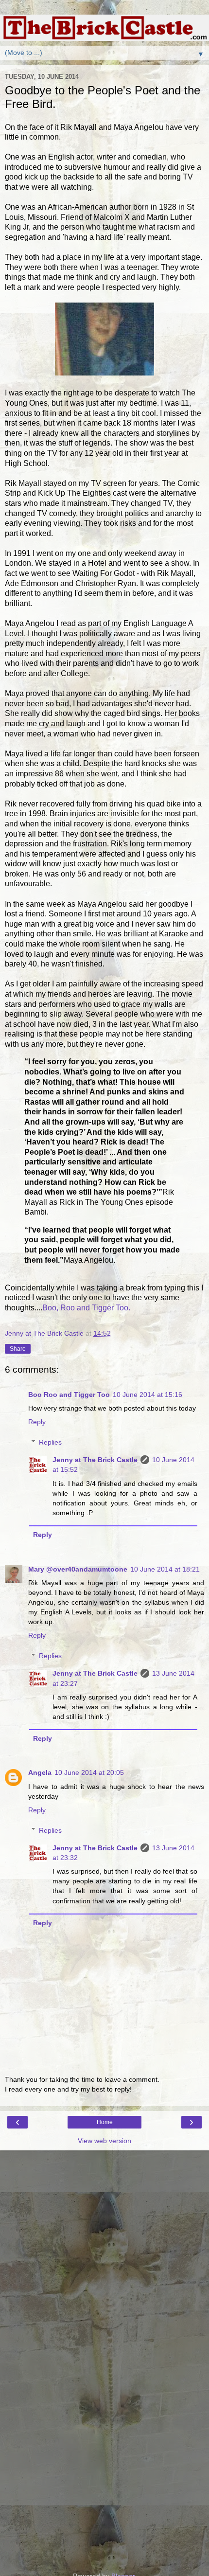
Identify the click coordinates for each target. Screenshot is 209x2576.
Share (18, 1349)
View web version (104, 2141)
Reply (37, 1422)
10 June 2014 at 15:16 (148, 1395)
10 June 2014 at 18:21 (165, 1569)
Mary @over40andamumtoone (78, 1569)
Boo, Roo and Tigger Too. (86, 1308)
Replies (50, 1442)
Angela (40, 1772)
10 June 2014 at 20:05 (89, 1772)
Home (105, 2122)
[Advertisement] (104, 2199)
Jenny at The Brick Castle (95, 1460)
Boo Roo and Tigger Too (69, 1395)
